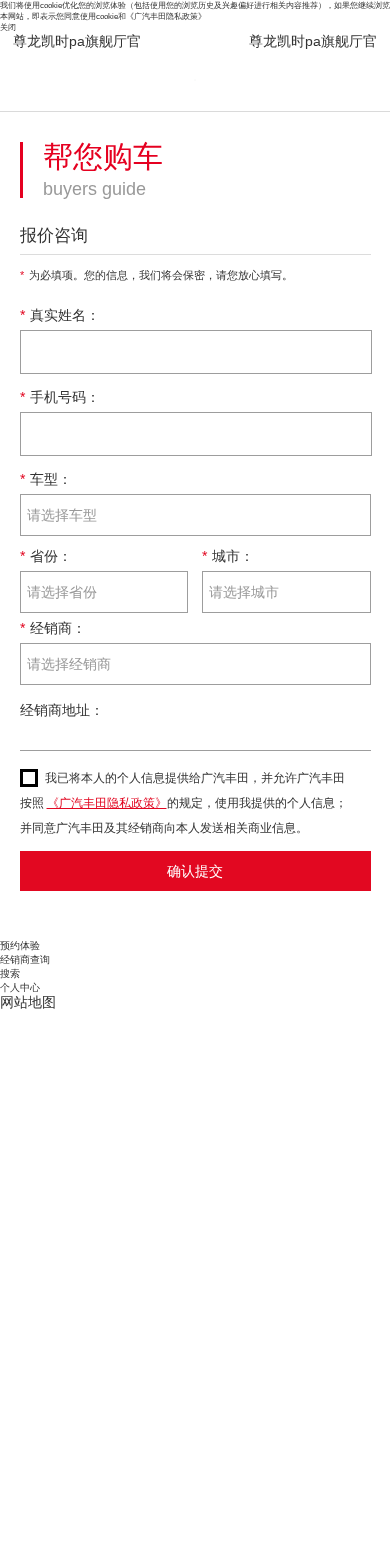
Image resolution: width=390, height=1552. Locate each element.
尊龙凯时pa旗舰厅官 (77, 41)
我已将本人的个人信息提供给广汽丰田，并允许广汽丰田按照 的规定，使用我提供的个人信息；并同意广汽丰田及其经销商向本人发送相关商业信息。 (183, 803)
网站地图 (28, 1002)
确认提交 (195, 871)
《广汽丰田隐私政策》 (166, 16)
